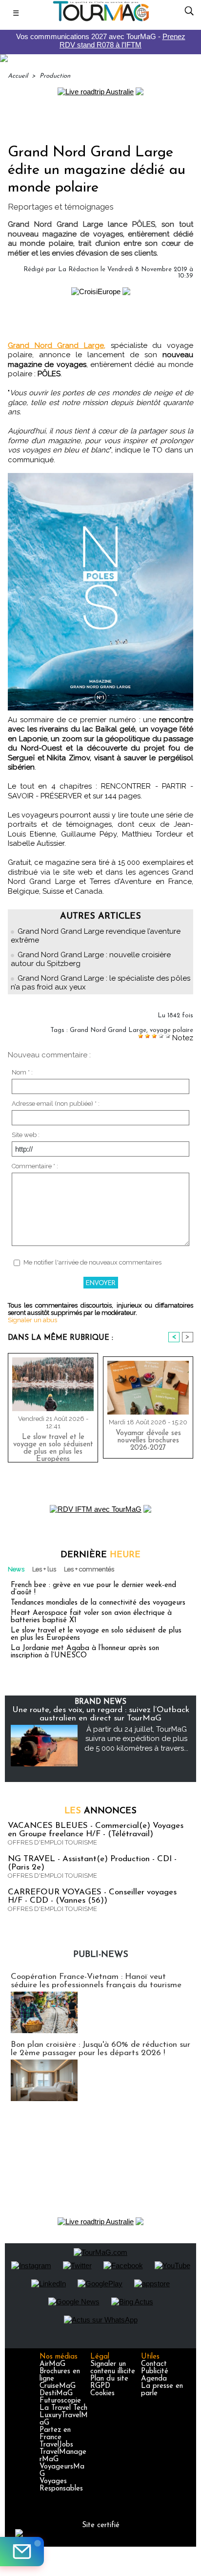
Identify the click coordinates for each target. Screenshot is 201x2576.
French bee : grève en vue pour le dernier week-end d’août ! (93, 1589)
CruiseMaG (58, 2386)
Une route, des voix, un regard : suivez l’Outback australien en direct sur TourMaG (101, 1714)
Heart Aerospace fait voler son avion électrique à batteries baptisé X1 (91, 1617)
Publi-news (101, 1955)
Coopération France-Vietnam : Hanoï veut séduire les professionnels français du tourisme (96, 1981)
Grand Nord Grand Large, (57, 345)
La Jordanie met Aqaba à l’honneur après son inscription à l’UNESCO (85, 1652)
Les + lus (44, 1569)
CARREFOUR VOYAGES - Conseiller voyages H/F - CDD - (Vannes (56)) (92, 1896)
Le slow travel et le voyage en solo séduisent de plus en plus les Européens (53, 1446)
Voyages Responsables (61, 2485)
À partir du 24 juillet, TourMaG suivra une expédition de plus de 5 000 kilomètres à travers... (136, 1739)
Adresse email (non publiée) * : (56, 1104)
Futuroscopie (60, 2401)
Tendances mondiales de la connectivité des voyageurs (98, 1603)
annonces (100, 1811)
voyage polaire (171, 1030)
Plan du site (109, 2379)
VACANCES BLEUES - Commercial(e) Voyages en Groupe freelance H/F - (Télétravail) (96, 1830)
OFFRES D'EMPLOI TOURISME (52, 1842)
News (16, 1569)
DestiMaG (56, 2394)
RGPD (100, 2386)
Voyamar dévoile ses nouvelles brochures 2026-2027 (148, 1441)
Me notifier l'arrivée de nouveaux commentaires (92, 1262)
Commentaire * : (35, 1166)
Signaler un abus (32, 1320)
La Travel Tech (63, 2408)
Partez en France (55, 2434)
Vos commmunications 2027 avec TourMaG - (101, 41)
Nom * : (22, 1072)
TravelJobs (56, 2445)
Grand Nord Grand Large (108, 1030)
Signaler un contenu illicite (113, 2368)
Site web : (26, 1135)
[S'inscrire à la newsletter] (22, 2552)
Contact (154, 2364)
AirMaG (52, 2364)
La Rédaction (78, 269)
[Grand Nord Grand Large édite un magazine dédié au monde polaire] (100, 477)
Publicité (155, 2372)
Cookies (102, 2394)
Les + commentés (89, 1569)
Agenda (154, 2379)
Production (55, 76)
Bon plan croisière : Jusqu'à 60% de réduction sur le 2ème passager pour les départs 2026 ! (100, 2049)
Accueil (18, 76)
